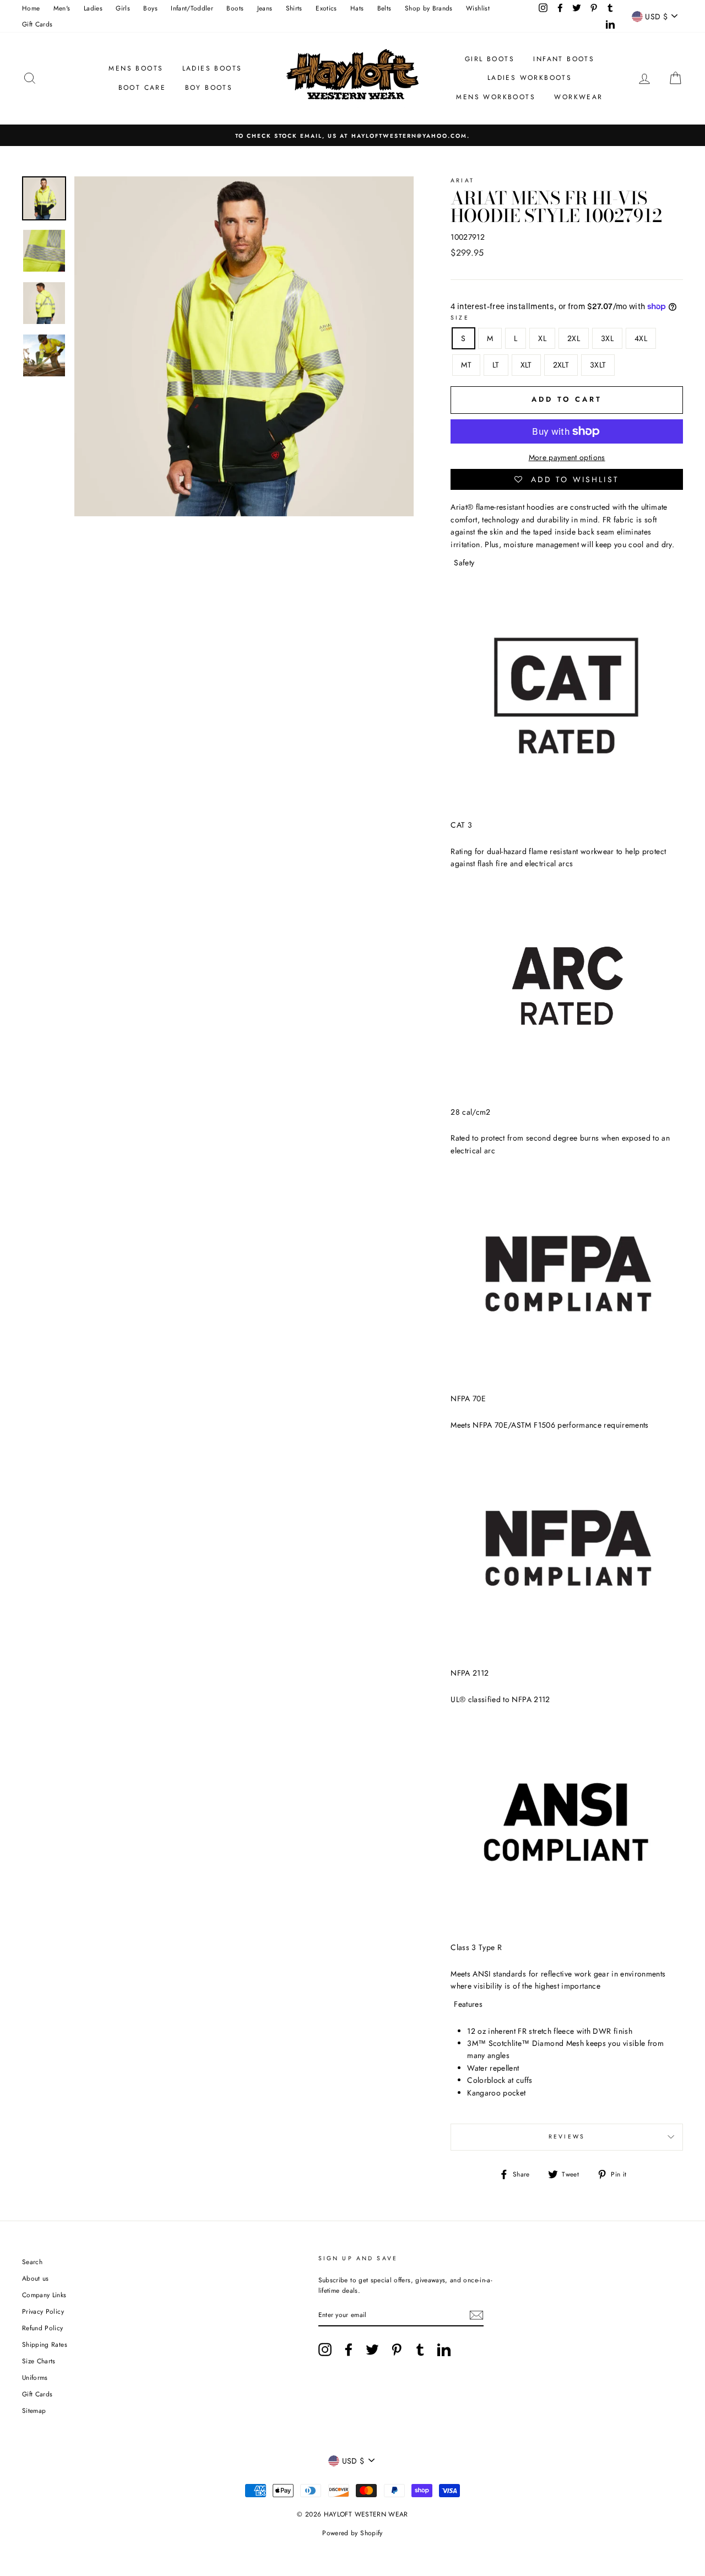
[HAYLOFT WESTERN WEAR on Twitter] (372, 2350)
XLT (526, 365)
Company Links (44, 2295)
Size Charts (39, 2361)
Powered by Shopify (352, 2533)
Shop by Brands (429, 8)
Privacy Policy (43, 2311)
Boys (150, 8)
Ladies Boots (212, 68)
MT (466, 365)
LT (496, 365)
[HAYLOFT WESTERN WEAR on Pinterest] (397, 2350)
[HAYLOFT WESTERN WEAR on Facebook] (349, 2350)
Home (31, 8)
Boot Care (142, 88)
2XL (574, 338)
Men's (62, 8)
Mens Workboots (496, 97)
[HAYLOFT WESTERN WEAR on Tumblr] (420, 2350)
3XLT (598, 365)
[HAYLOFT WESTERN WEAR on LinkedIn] (444, 2350)
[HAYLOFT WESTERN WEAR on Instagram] (325, 2350)
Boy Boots (209, 88)
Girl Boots (490, 59)
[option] (352, 135)
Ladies (93, 8)
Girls (123, 8)
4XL (641, 338)
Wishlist (478, 8)
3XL (607, 338)
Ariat (462, 180)
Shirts (294, 8)
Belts (384, 8)
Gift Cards (37, 24)
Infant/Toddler (192, 8)
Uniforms (35, 2377)
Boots (235, 8)
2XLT (561, 365)
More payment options (567, 457)
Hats (357, 8)
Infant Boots (564, 59)
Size (460, 318)
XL (542, 338)
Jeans (265, 8)
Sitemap (34, 2410)
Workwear (578, 97)
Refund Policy (43, 2328)
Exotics (326, 8)
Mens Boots (136, 68)
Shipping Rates (45, 2344)
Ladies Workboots (530, 78)
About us (36, 2278)
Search (32, 2262)
